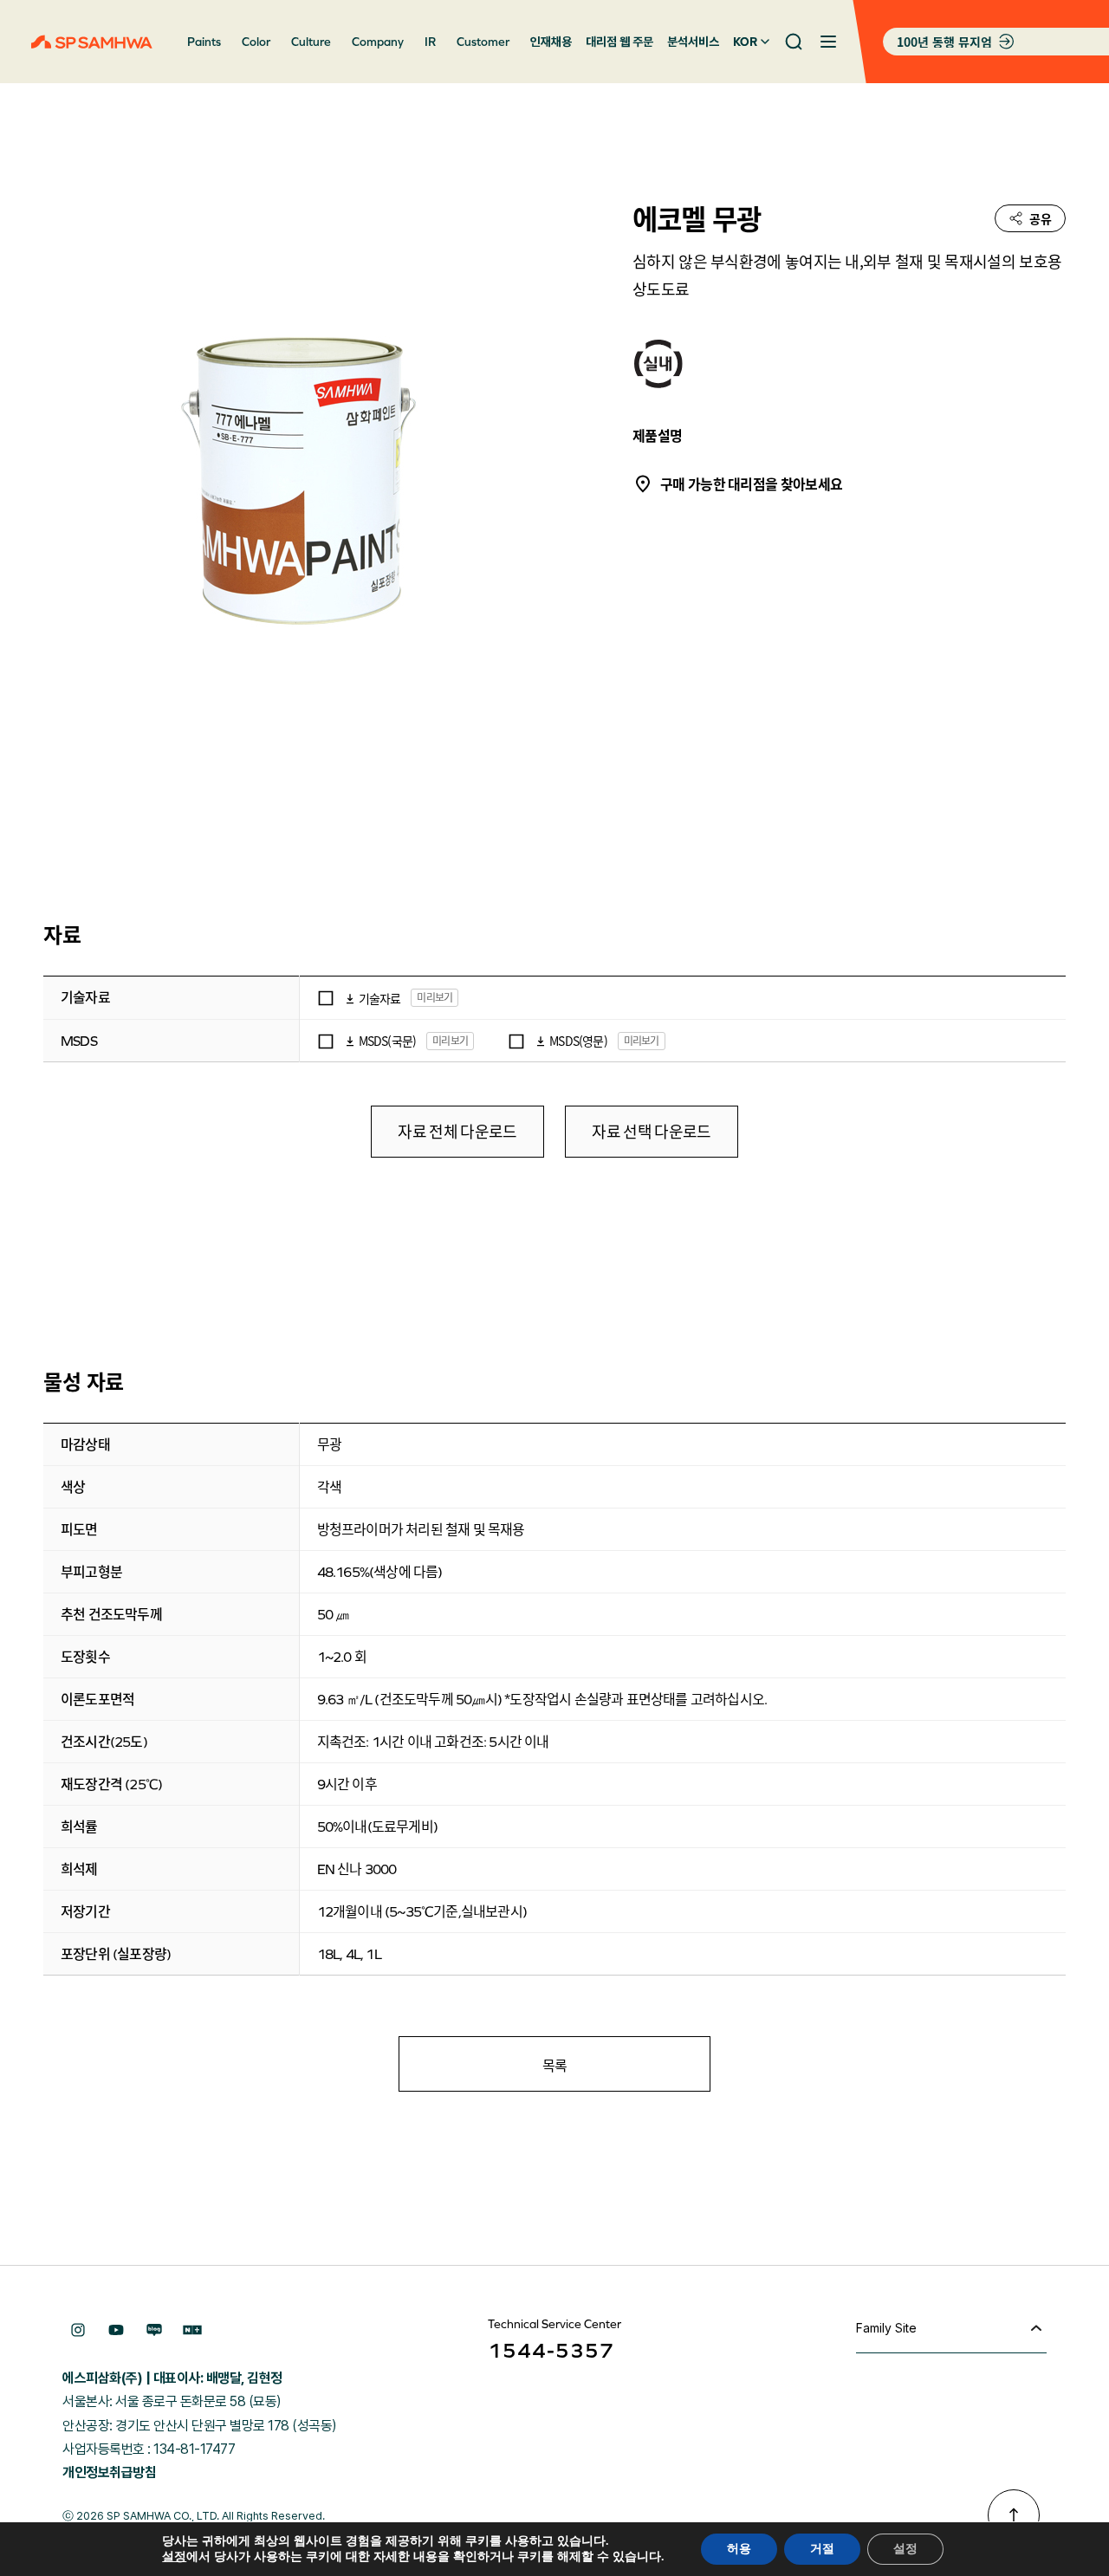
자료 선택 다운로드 (651, 1132)
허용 (739, 2549)
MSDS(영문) (578, 1041)
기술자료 (380, 998)
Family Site (886, 2328)
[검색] (794, 42)
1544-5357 (551, 2350)
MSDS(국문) (388, 1041)
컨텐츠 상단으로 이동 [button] (1014, 2515)
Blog (154, 2330)
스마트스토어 (192, 2330)
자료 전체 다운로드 (457, 1132)
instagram (78, 2330)
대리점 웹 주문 (619, 42)
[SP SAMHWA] (92, 42)
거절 (822, 2549)
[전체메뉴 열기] (828, 42)
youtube (116, 2330)
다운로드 (350, 998)
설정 (174, 2557)
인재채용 (551, 42)
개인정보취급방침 (109, 2472)
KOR (745, 42)
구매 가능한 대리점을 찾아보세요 (751, 483)
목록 (555, 2065)
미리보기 (435, 997)
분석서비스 (693, 42)
